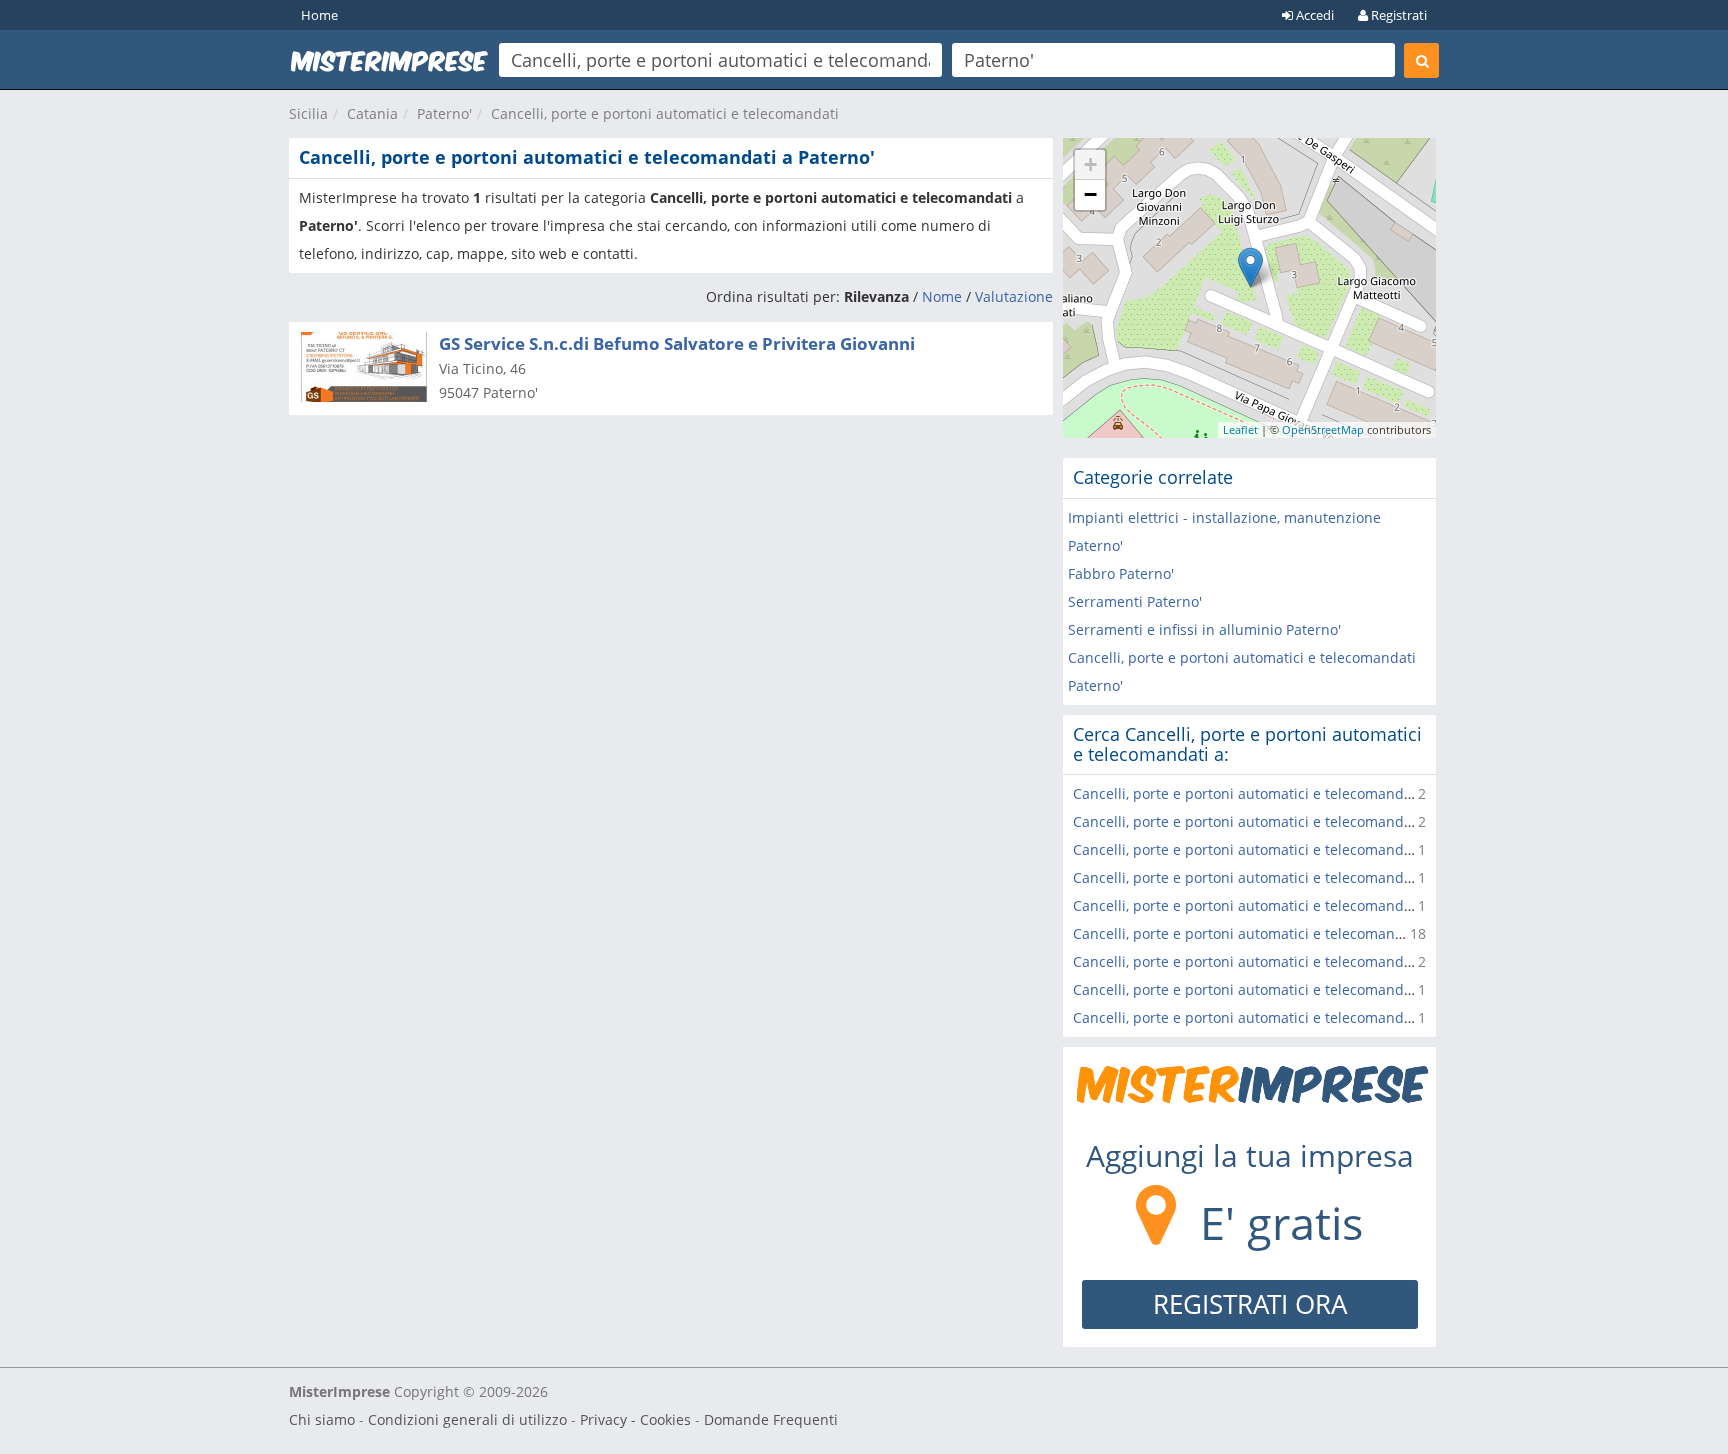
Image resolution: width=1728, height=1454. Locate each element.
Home (319, 15)
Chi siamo (322, 1419)
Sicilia (308, 113)
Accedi (1313, 15)
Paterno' (444, 113)
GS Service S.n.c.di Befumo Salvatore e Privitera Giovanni (677, 343)
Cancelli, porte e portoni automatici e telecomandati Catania (1274, 933)
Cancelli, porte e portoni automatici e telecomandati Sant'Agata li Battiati (1316, 877)
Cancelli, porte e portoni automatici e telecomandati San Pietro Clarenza (1314, 821)
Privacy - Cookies (635, 1419)
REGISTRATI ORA (1250, 1304)
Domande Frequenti (771, 1419)
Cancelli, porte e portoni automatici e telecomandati (665, 113)
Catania (372, 113)
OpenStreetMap (1323, 429)
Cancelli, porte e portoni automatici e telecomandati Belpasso (1279, 793)
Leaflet (1240, 429)
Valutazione (1014, 296)
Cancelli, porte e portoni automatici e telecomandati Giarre (1270, 1017)
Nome (942, 296)
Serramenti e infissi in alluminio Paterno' (1204, 629)
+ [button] (1090, 164)
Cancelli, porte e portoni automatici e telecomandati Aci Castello (1287, 961)
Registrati (1397, 15)
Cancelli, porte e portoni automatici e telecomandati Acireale (1276, 989)
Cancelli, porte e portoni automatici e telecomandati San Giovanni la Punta (1322, 905)
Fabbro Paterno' (1121, 573)
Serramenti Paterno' (1135, 601)
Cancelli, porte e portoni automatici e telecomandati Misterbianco (1293, 849)
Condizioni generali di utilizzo (467, 1419)
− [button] (1090, 194)
